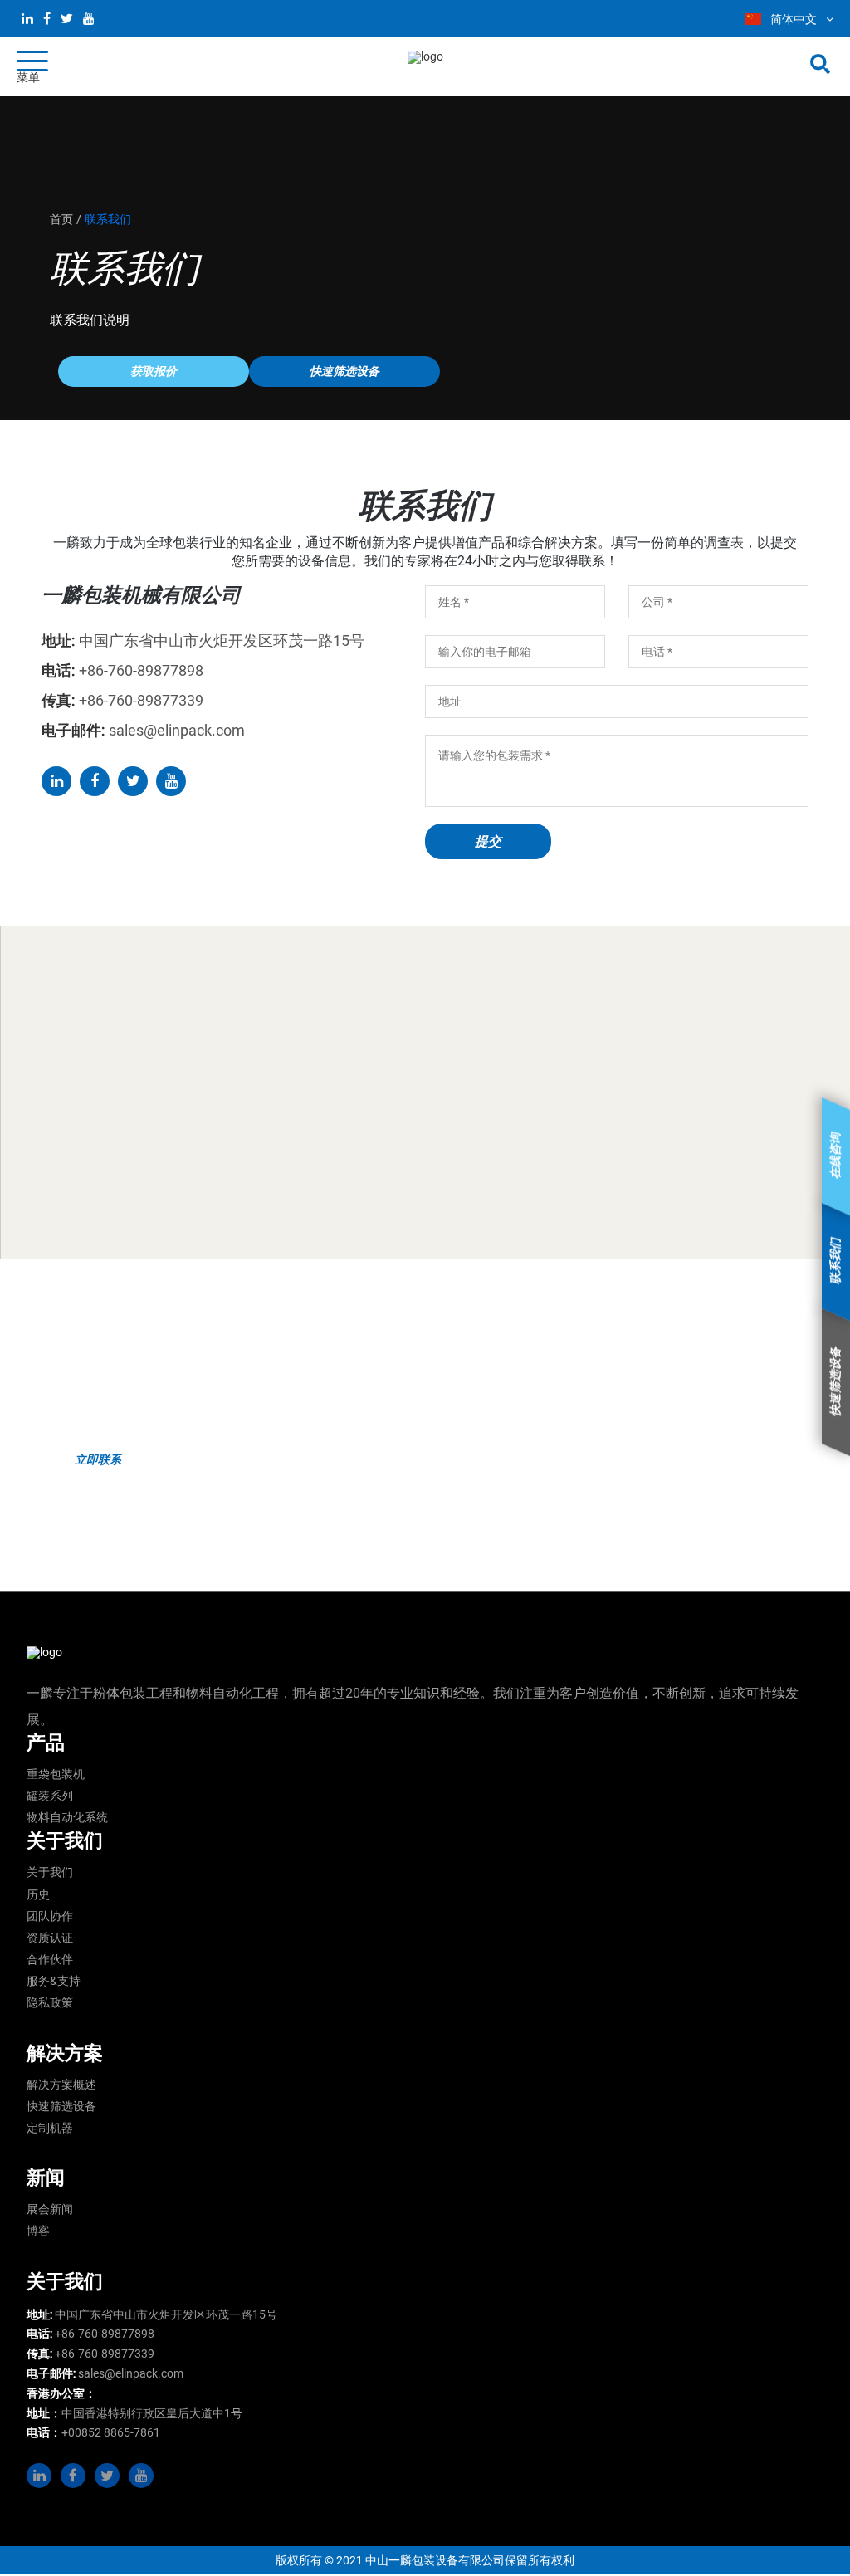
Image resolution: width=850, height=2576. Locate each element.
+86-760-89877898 (105, 2334)
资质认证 (50, 1938)
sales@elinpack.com (131, 2373)
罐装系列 (50, 1796)
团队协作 (50, 1916)
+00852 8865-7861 (111, 2432)
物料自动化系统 (67, 1817)
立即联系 (98, 1459)
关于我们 (50, 1872)
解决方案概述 (61, 2085)
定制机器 (50, 2128)
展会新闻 (50, 2209)
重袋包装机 (56, 1774)
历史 (38, 1894)
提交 (488, 841)
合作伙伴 (50, 1959)
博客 (38, 2231)
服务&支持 (54, 1981)
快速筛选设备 (61, 2106)
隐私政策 (50, 2002)
